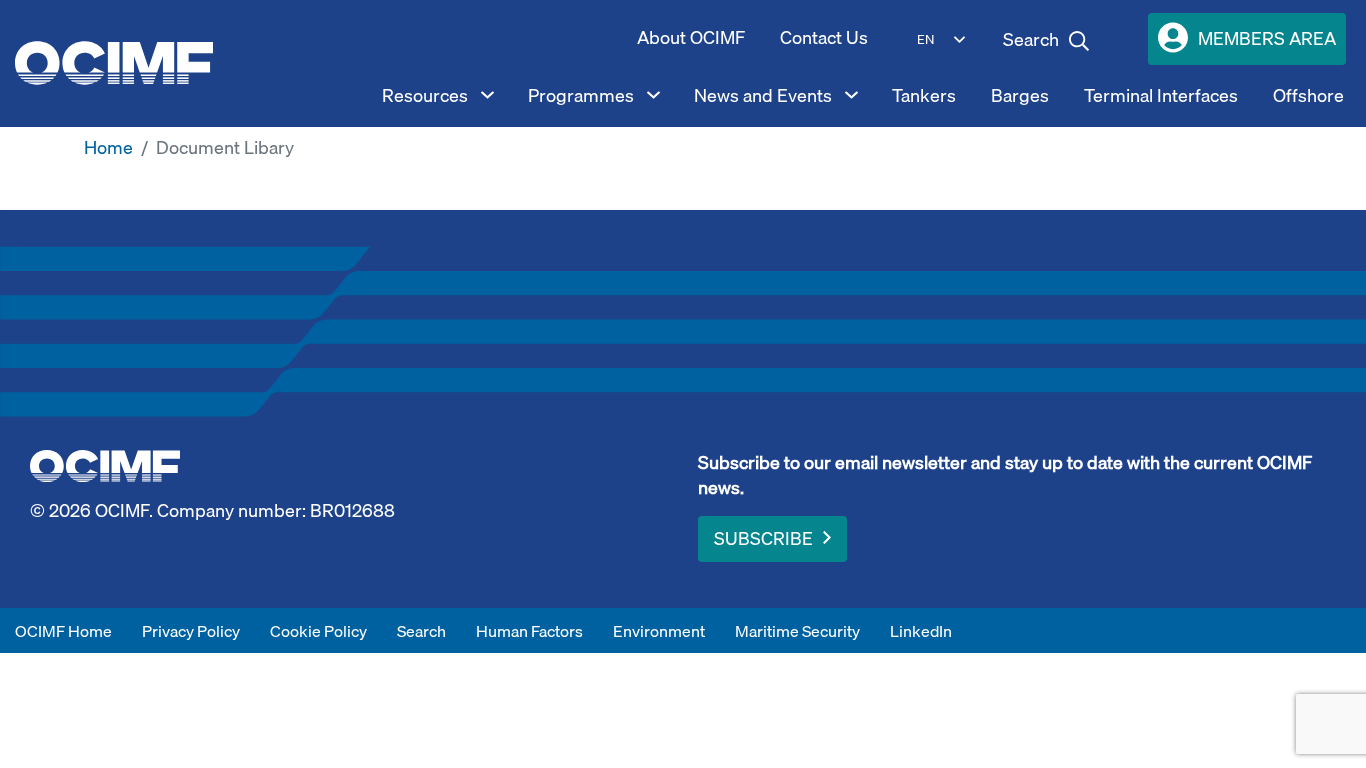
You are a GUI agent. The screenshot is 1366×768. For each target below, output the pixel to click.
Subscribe (763, 538)
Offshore (1308, 95)
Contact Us (824, 37)
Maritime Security (797, 631)
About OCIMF (691, 37)
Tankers (924, 95)
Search (421, 631)
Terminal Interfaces (1161, 95)
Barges (1020, 95)
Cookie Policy (318, 631)
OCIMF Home (63, 631)
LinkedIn (921, 631)
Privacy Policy (191, 631)
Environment (659, 631)
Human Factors (529, 631)
